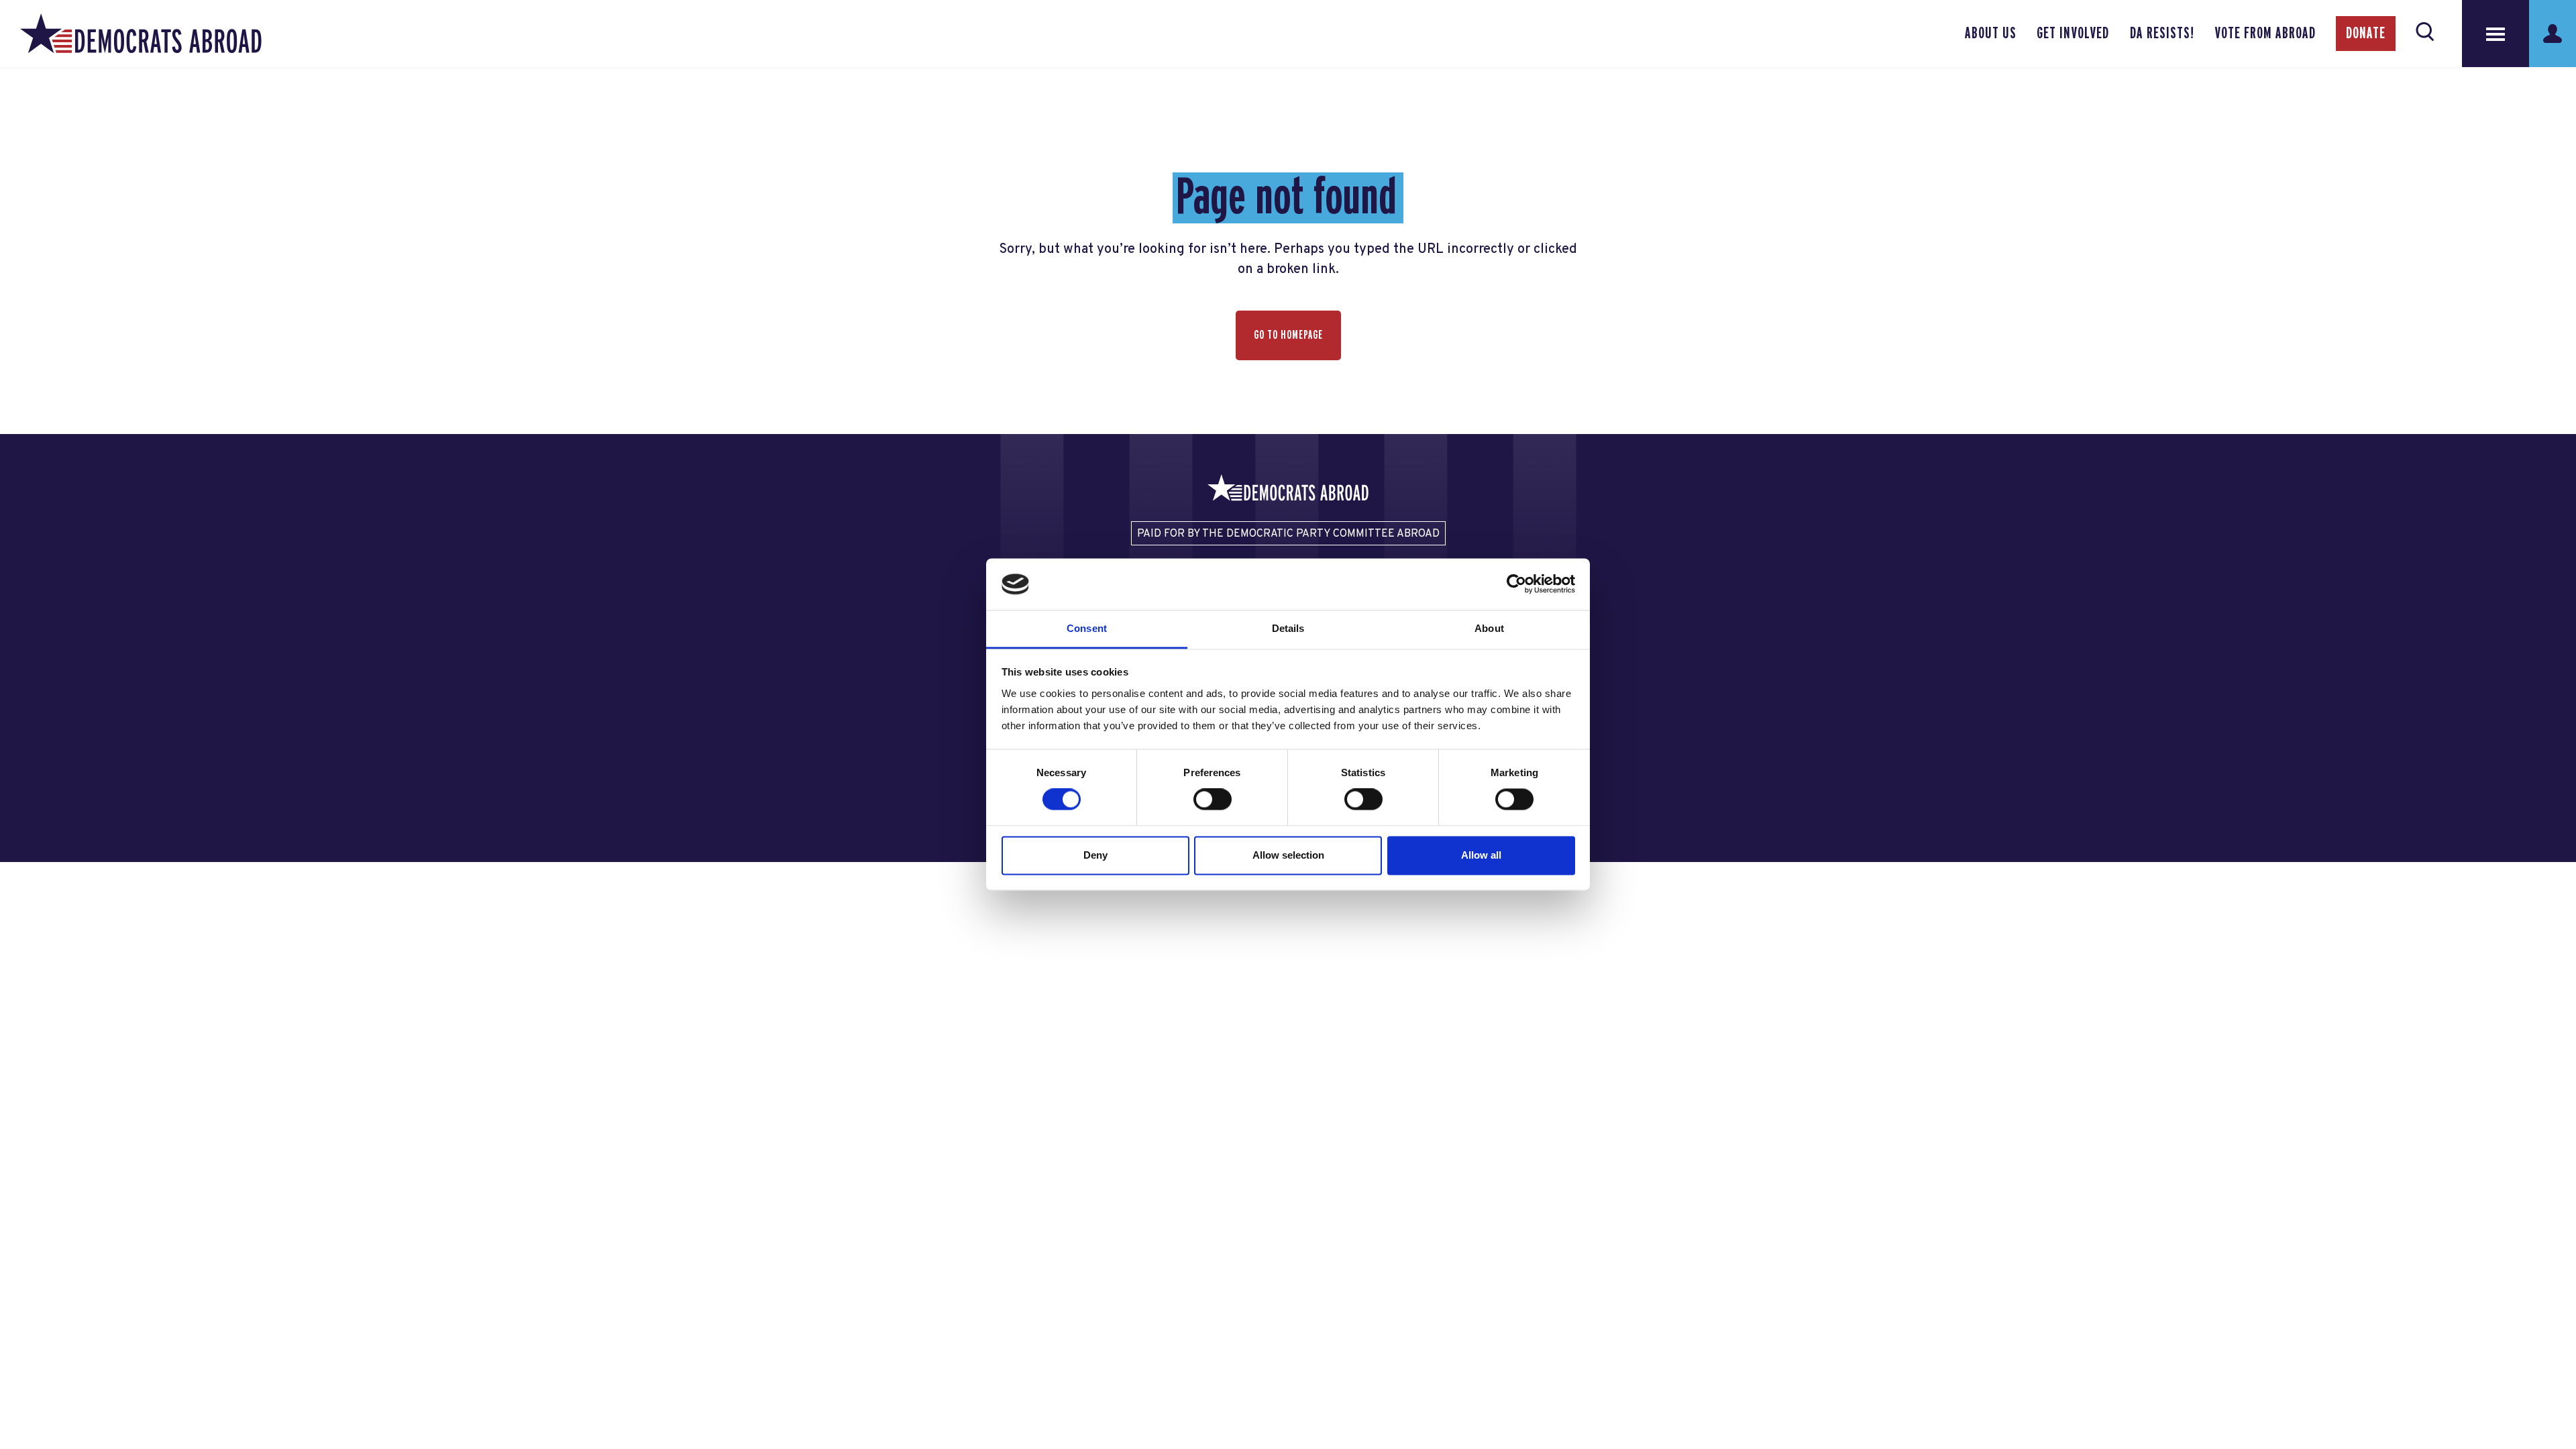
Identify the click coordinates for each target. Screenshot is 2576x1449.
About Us (1991, 34)
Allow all (1481, 855)
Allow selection (1288, 855)
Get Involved (2073, 34)
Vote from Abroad (2265, 34)
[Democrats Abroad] (141, 34)
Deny (1095, 855)
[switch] (1213, 800)
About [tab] (1489, 628)
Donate (2366, 34)
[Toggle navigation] (2495, 34)
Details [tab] (1288, 628)
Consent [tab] (1087, 628)
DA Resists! (2162, 34)
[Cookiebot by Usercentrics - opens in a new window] (1516, 584)
